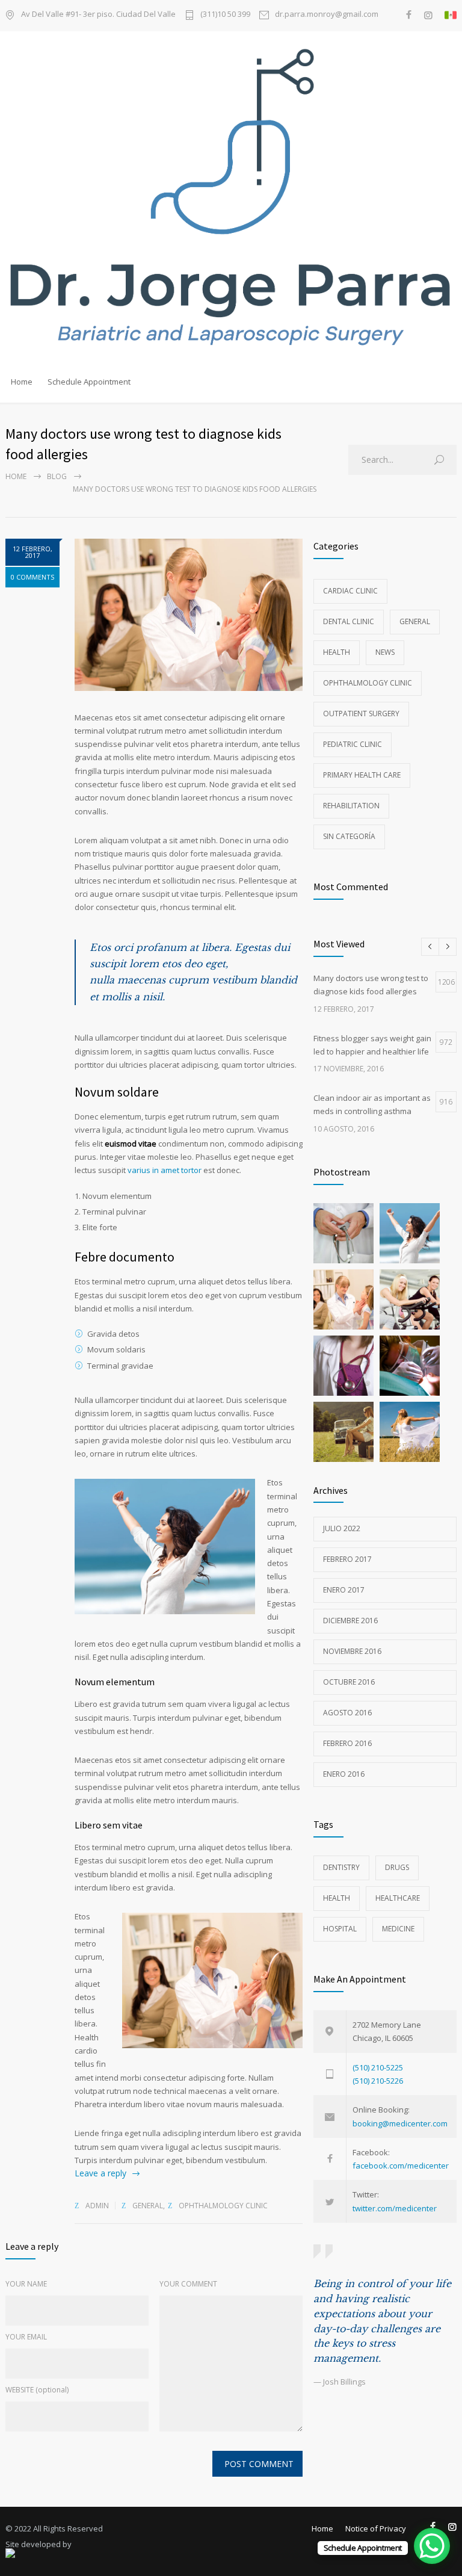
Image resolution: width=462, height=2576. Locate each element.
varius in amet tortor (165, 1170)
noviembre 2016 (352, 1651)
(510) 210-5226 (378, 2081)
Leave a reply (100, 2173)
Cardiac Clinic (350, 591)
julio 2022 (342, 1528)
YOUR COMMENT (188, 2284)
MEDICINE (398, 1929)
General (148, 2206)
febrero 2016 (347, 1743)
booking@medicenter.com (400, 2123)
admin (97, 2206)
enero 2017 (344, 1590)
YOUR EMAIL (26, 2337)
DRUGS (397, 1867)
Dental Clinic (349, 621)
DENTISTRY (341, 1867)
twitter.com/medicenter (395, 2208)
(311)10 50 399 (225, 15)
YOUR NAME (26, 2284)
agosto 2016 (347, 1713)
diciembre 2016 (350, 1621)
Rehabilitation (351, 806)
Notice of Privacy (376, 2528)
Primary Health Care (362, 775)
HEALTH (337, 1898)
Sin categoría (349, 836)
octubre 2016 (349, 1682)
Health (337, 652)
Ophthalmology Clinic (223, 2206)
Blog (57, 476)
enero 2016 (344, 1774)
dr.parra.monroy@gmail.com (327, 15)
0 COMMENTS (32, 577)
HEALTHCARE (398, 1898)
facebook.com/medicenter (401, 2166)
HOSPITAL (340, 1929)
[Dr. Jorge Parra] (231, 199)
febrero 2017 (347, 1559)
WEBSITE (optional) (37, 2390)
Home (22, 382)
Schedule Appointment (89, 382)
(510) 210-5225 (378, 2067)
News (385, 652)
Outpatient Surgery (361, 714)
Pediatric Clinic (353, 744)
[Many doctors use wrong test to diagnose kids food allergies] (189, 615)
